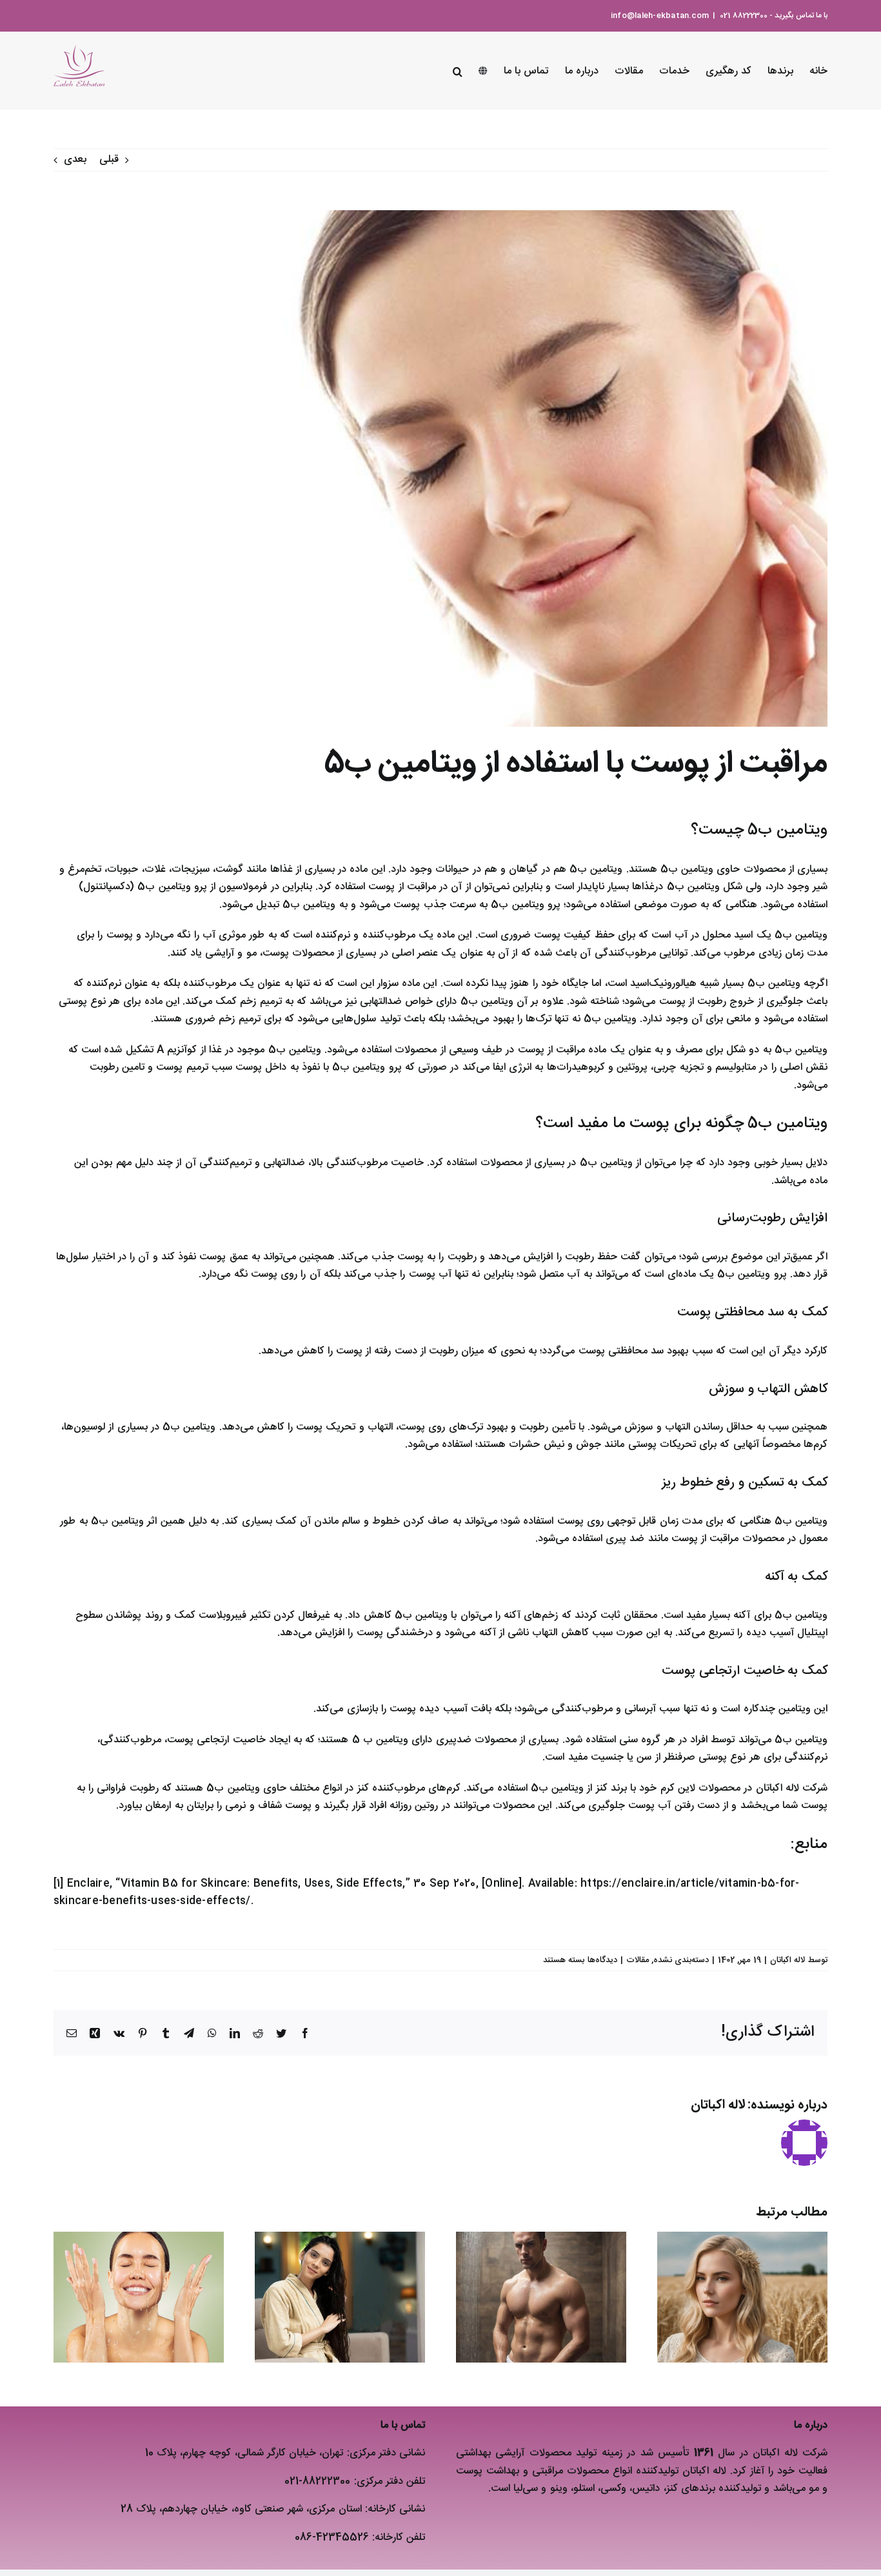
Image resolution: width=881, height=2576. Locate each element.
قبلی (109, 160)
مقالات (638, 1960)
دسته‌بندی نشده (681, 1960)
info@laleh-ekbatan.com (660, 15)
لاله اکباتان (787, 1960)
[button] (458, 70)
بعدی (75, 160)
